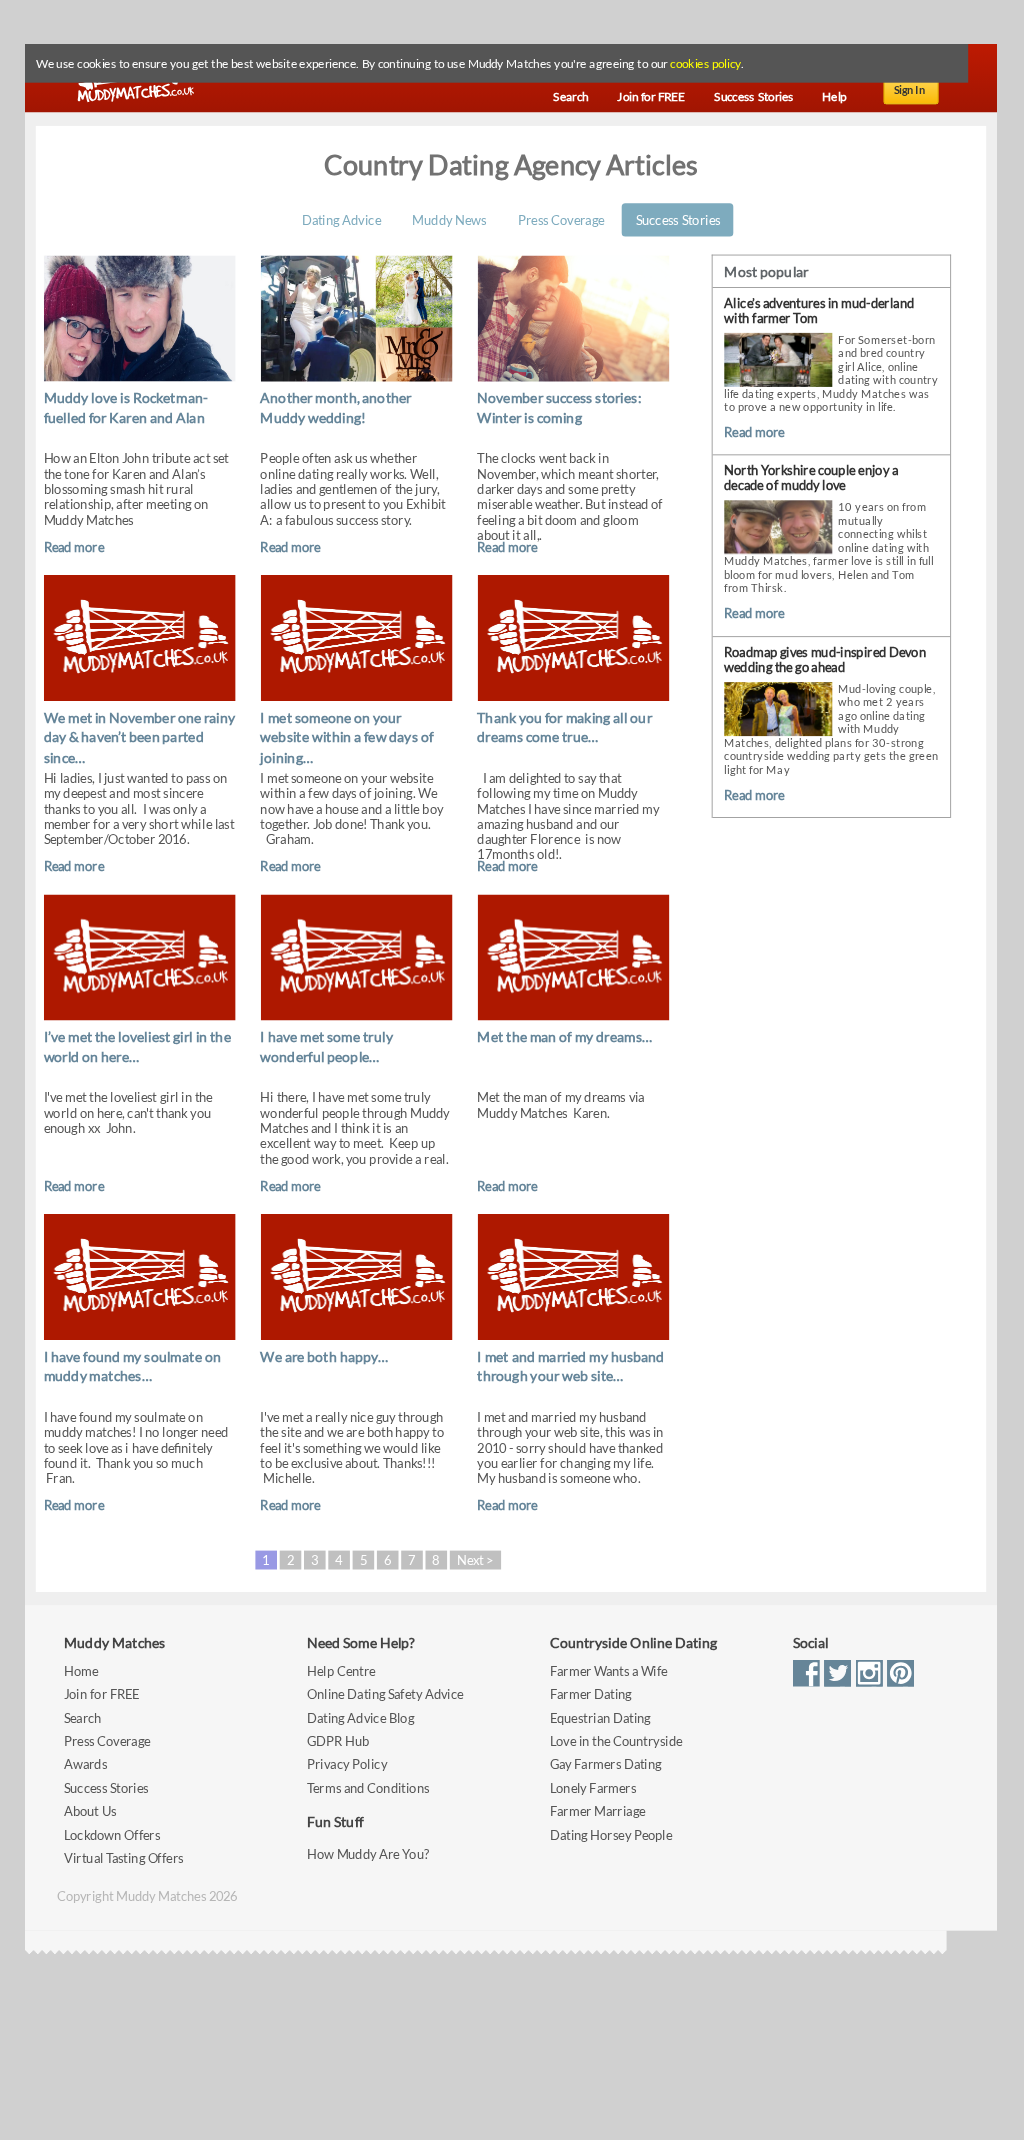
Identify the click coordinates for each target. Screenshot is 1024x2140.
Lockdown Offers (112, 1834)
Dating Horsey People (611, 1834)
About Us (90, 1811)
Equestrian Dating (600, 1717)
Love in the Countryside (616, 1741)
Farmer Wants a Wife (609, 1670)
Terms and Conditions (368, 1787)
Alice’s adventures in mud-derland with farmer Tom (819, 310)
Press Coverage (561, 219)
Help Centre (341, 1670)
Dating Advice (341, 219)
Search (83, 1717)
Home (81, 1670)
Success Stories (678, 219)
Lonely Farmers (593, 1787)
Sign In (910, 90)
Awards (85, 1764)
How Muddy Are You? (368, 1854)
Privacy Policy (347, 1764)
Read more (74, 546)
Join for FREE (102, 1694)
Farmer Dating (591, 1694)
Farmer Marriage (597, 1811)
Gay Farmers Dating (606, 1764)
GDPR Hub (338, 1741)
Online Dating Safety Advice (385, 1694)
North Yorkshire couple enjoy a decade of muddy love (811, 478)
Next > (475, 1559)
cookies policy (705, 64)
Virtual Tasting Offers (124, 1858)
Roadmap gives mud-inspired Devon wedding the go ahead (825, 659)
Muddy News (449, 219)
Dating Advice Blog (360, 1717)
